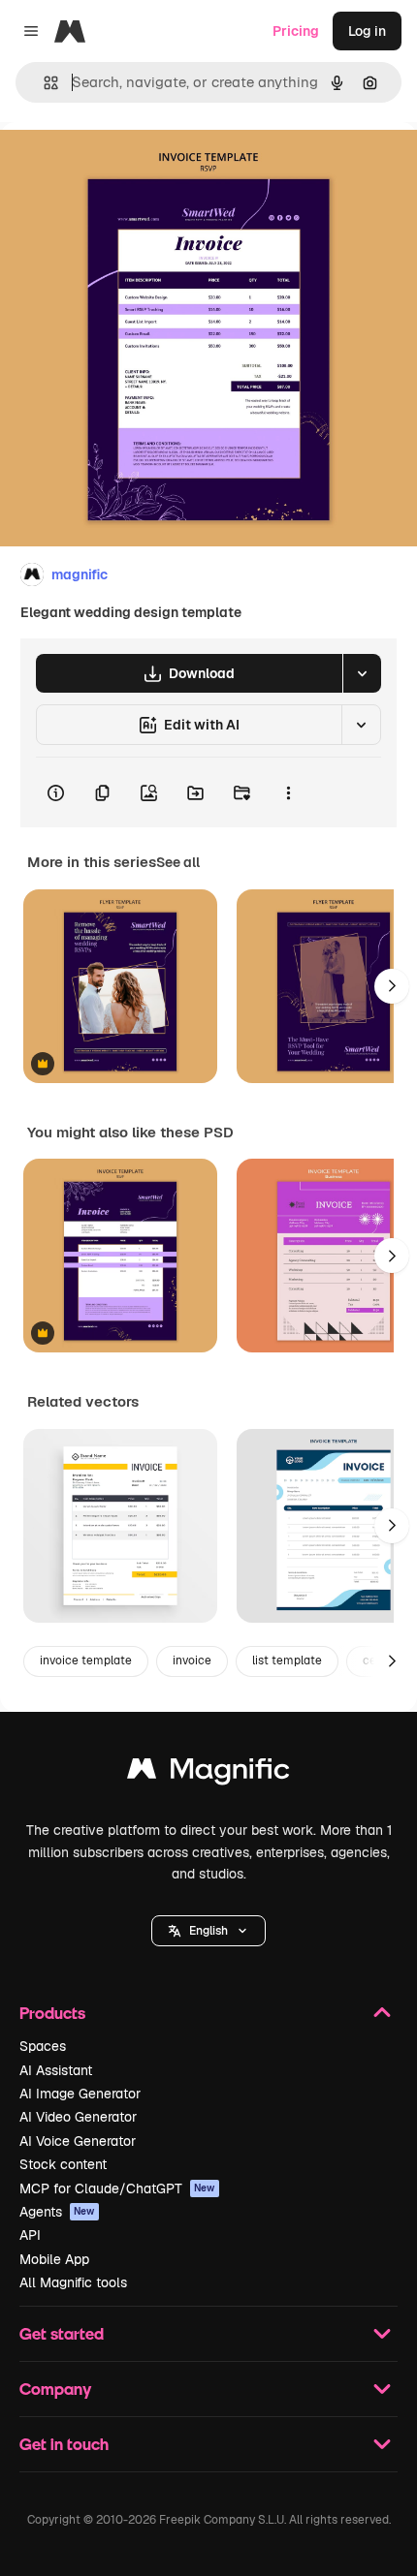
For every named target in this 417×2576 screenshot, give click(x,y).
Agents (57, 2212)
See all (178, 862)
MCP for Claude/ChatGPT (117, 2188)
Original (124, 166)
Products (52, 2013)
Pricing (296, 31)
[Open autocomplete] (43, 83)
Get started (62, 2333)
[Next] (392, 986)
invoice (192, 1660)
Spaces (43, 2046)
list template (287, 1660)
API (30, 2235)
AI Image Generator (80, 2094)
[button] (208, 1931)
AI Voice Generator (78, 2141)
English (208, 1931)
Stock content (63, 2164)
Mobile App (54, 2259)
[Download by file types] (362, 673)
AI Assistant (56, 2070)
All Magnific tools (73, 2282)
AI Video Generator (78, 2117)
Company (55, 2389)
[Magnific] (208, 1773)
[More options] (288, 792)
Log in (367, 31)
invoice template (86, 1660)
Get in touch (64, 2444)
